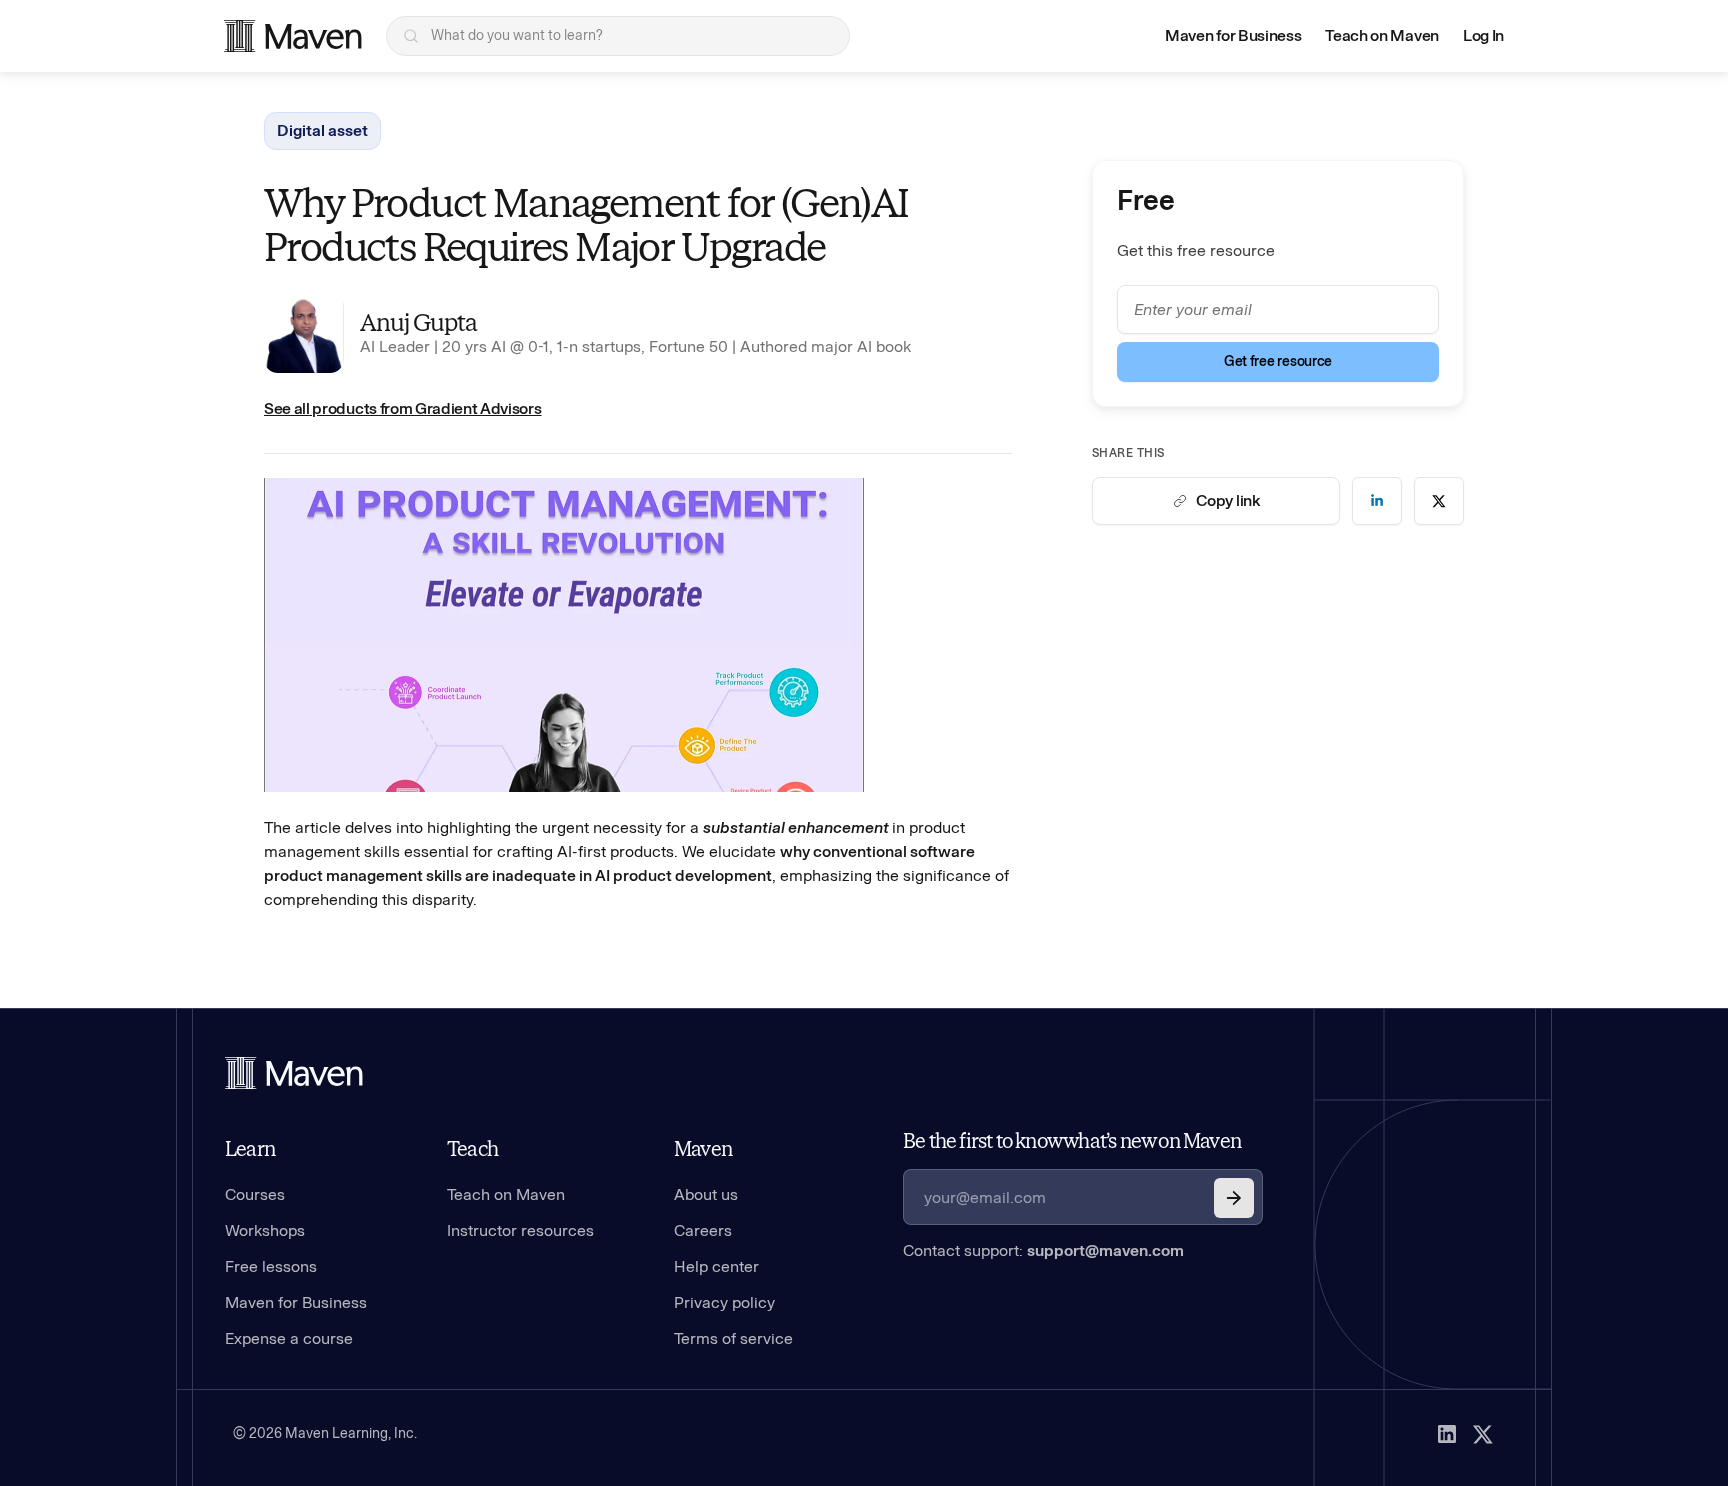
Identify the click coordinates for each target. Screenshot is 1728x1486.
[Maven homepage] (293, 36)
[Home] (294, 1073)
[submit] (1234, 1198)
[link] (1377, 501)
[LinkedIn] (1447, 1434)
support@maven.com (1105, 1250)
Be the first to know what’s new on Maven (1072, 1141)
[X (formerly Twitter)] (1483, 1434)
